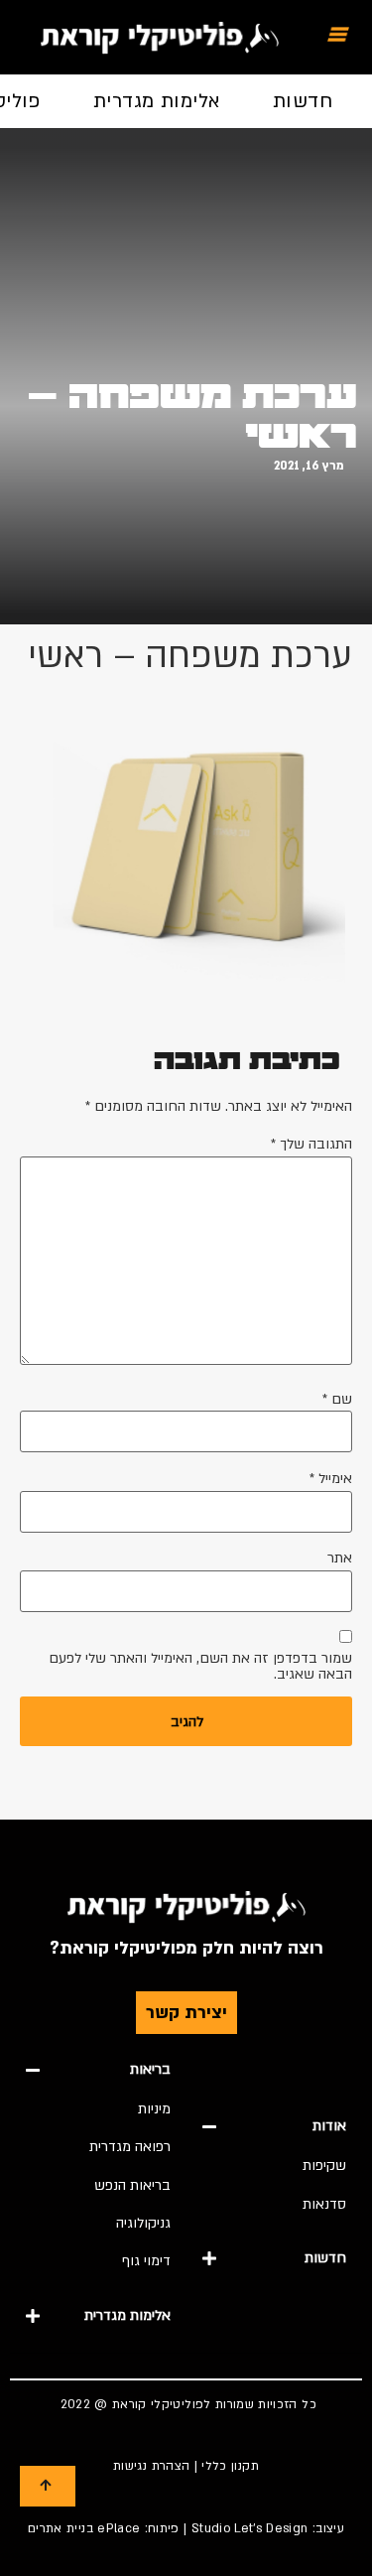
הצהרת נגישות (151, 2466)
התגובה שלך (311, 1145)
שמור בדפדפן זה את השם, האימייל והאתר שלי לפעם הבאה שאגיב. (200, 1667)
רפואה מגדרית (130, 2147)
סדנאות (324, 2204)
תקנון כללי (230, 2466)
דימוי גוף (146, 2261)
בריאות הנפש (132, 2185)
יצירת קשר (186, 2013)
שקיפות (324, 2166)
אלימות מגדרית (157, 101)
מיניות (154, 2109)
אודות (329, 2126)
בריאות (150, 2069)
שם (337, 1400)
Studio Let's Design (250, 2528)
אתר (340, 1559)
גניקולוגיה (143, 2223)
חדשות (303, 101)
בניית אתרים (61, 2528)
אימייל (331, 1479)
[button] (275, 2126)
